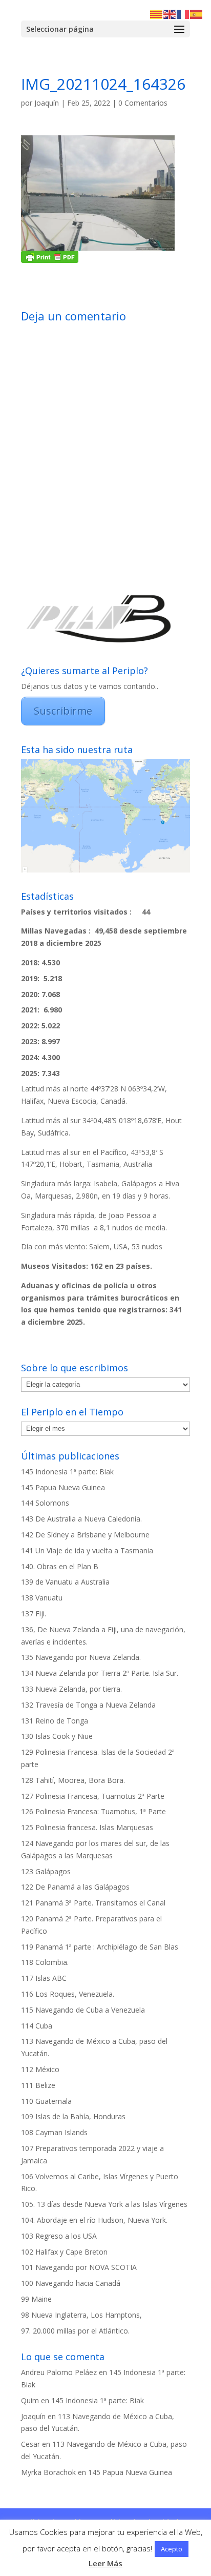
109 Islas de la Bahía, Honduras (73, 2116)
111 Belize (38, 2085)
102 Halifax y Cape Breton (64, 2252)
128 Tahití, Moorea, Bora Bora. (73, 1780)
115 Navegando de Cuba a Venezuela (83, 2010)
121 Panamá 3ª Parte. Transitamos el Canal (93, 1903)
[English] (170, 14)
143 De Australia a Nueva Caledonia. (81, 1519)
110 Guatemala (46, 2101)
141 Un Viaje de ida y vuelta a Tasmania (87, 1550)
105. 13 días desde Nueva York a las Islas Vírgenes (104, 2204)
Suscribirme (63, 711)
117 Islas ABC (44, 1978)
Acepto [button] (172, 2549)
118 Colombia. (45, 1962)
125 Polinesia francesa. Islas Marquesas (87, 1827)
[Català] (157, 14)
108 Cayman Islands (54, 2132)
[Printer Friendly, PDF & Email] (50, 257)
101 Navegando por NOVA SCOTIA (79, 2267)
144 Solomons (45, 1503)
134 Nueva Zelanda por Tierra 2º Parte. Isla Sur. (100, 1673)
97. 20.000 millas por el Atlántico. (75, 2331)
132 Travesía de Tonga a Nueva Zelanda (88, 1705)
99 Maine (36, 2299)
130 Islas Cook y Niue (57, 1736)
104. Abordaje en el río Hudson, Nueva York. (94, 2220)
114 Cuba (37, 2026)
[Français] (183, 14)
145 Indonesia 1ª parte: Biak (67, 1472)
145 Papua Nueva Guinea (63, 1487)
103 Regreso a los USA (59, 2236)
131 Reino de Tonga (55, 1721)
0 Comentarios (143, 103)
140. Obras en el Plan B (60, 1566)
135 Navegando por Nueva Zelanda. (81, 1657)
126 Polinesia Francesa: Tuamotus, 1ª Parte (93, 1811)
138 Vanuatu (42, 1598)
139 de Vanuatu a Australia (65, 1582)
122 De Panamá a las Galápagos (75, 1887)
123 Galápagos (46, 1871)
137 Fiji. (34, 1614)
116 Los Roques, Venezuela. (68, 1994)
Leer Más (105, 2563)
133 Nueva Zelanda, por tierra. (71, 1689)
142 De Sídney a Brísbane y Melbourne (85, 1535)
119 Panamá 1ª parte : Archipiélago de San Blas (100, 1947)
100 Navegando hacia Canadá (71, 2283)
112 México (40, 2069)
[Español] (197, 14)
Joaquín (47, 103)
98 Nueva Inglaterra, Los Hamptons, (81, 2315)
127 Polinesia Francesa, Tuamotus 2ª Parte (93, 1796)
